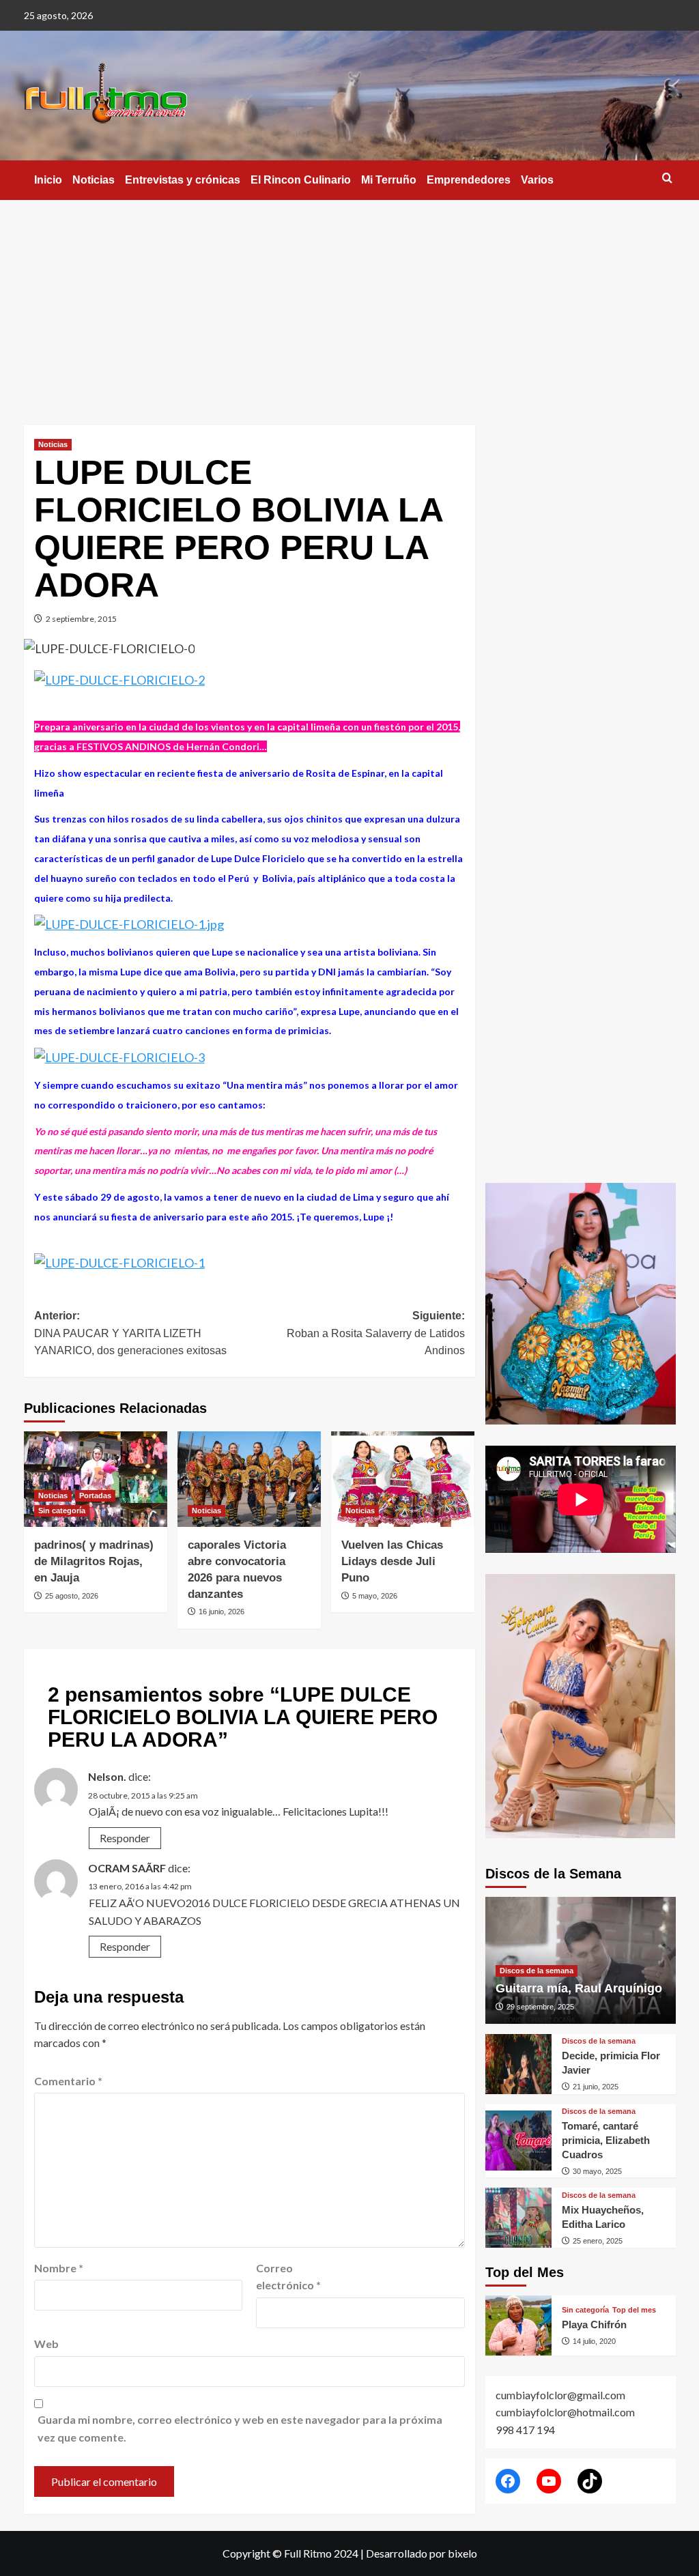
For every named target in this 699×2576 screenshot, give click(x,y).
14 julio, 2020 (594, 2341)
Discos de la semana (537, 1971)
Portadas (95, 1495)
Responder (125, 1838)
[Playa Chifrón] (519, 2325)
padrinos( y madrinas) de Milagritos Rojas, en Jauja (94, 1561)
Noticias (94, 180)
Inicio (48, 180)
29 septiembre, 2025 (540, 2007)
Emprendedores (469, 180)
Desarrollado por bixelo (422, 2553)
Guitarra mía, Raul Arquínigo (579, 1988)
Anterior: (130, 1333)
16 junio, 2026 (222, 1612)
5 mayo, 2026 (375, 1596)
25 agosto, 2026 (72, 1596)
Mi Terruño (389, 180)
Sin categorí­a (62, 1511)
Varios (537, 180)
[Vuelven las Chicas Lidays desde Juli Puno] (403, 1479)
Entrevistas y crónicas (183, 180)
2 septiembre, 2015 (81, 619)
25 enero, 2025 (598, 2241)
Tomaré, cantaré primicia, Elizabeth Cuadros (606, 2140)
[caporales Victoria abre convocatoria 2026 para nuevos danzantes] (249, 1479)
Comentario (68, 2081)
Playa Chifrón (594, 2324)
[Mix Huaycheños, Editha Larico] (519, 2218)
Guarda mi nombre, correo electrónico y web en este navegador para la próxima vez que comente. (240, 2428)
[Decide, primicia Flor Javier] (519, 2064)
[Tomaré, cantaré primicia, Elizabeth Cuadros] (519, 2141)
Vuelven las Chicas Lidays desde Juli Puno (392, 1561)
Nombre (59, 2268)
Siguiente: (376, 1333)
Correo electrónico (288, 2277)
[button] (667, 178)
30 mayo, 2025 (597, 2171)
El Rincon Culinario (301, 180)
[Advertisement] (349, 302)
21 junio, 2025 (596, 2087)
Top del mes (634, 2310)
